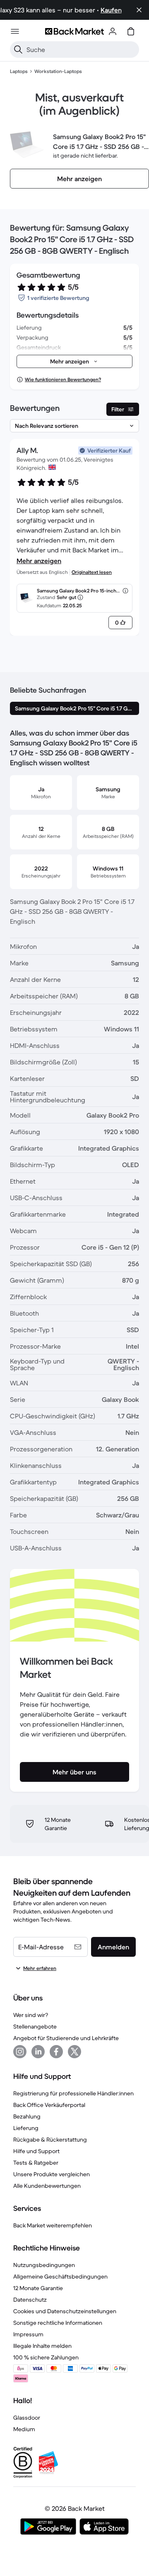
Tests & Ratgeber (36, 2163)
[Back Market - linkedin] (38, 2052)
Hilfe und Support (36, 2151)
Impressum (28, 2334)
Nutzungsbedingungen (44, 2265)
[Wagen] (131, 31)
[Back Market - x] (74, 2052)
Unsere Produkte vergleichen (52, 2174)
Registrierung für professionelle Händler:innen (73, 2093)
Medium (24, 2429)
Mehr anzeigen (39, 561)
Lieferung (26, 2128)
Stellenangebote (35, 2026)
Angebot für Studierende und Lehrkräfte (66, 2038)
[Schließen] (139, 10)
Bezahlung (27, 2116)
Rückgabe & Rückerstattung (50, 2140)
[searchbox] (81, 50)
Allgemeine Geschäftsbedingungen (60, 2276)
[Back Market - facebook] (56, 2052)
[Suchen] (18, 50)
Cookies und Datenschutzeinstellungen (65, 2311)
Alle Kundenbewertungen (47, 2186)
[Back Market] (74, 31)
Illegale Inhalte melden (42, 2346)
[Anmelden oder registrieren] (113, 31)
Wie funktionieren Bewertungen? (63, 379)
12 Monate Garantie (38, 2288)
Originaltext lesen (92, 572)
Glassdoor (27, 2418)
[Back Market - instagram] (20, 2052)
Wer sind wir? (31, 2015)
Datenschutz (30, 2300)
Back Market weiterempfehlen (53, 2225)
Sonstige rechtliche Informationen (58, 2323)
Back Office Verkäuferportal (49, 2105)
